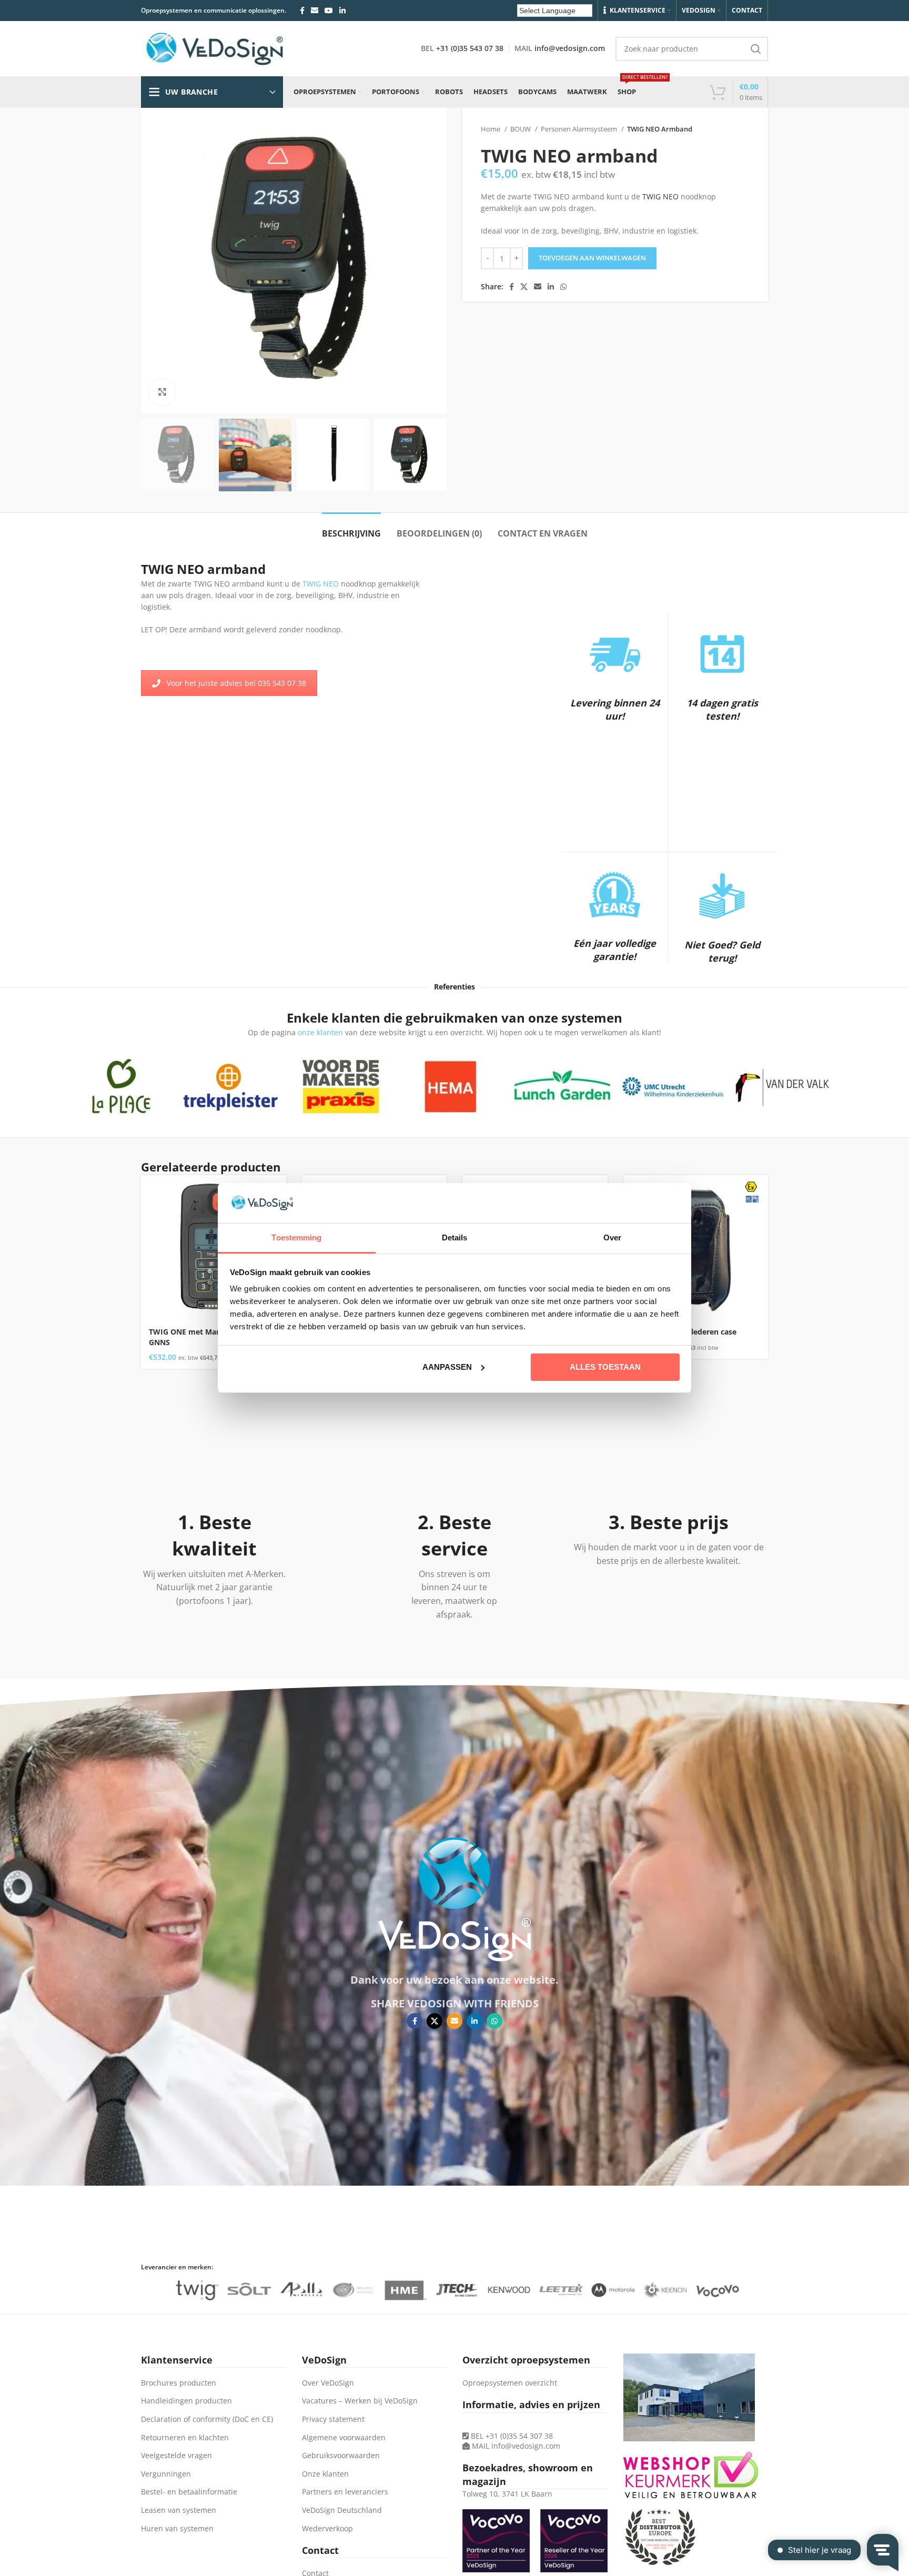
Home (491, 129)
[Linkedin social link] (342, 11)
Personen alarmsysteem (580, 129)
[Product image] (214, 1248)
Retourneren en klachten (185, 2437)
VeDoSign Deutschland (342, 2510)
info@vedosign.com (570, 48)
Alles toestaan (605, 1367)
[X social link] (524, 287)
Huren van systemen (177, 2528)
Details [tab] (455, 1238)
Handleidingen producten (186, 2401)
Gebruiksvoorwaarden (341, 2455)
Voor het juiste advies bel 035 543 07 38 (236, 683)
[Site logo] (215, 48)
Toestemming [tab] (296, 1238)
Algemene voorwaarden (344, 2437)
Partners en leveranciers (345, 2492)
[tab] (351, 528)
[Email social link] (315, 11)
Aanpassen (447, 1367)
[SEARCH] (756, 49)
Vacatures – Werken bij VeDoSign (360, 2401)
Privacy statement (333, 2419)
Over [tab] (612, 1238)
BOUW (521, 129)
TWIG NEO (660, 196)
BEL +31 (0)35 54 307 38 (511, 2436)
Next (846, 1087)
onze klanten (320, 1032)
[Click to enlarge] (162, 392)
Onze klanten (325, 2474)
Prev (58, 1087)
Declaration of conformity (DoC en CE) (207, 2419)
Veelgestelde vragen (176, 2455)
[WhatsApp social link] (563, 287)
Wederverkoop (327, 2528)
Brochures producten (179, 2383)
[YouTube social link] (329, 11)
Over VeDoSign (328, 2383)
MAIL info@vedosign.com (516, 2446)
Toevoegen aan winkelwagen (592, 258)
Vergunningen (166, 2474)
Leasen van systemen (179, 2510)
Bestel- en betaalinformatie (189, 2492)
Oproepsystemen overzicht (510, 2383)
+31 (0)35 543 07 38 (470, 48)
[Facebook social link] (302, 11)
